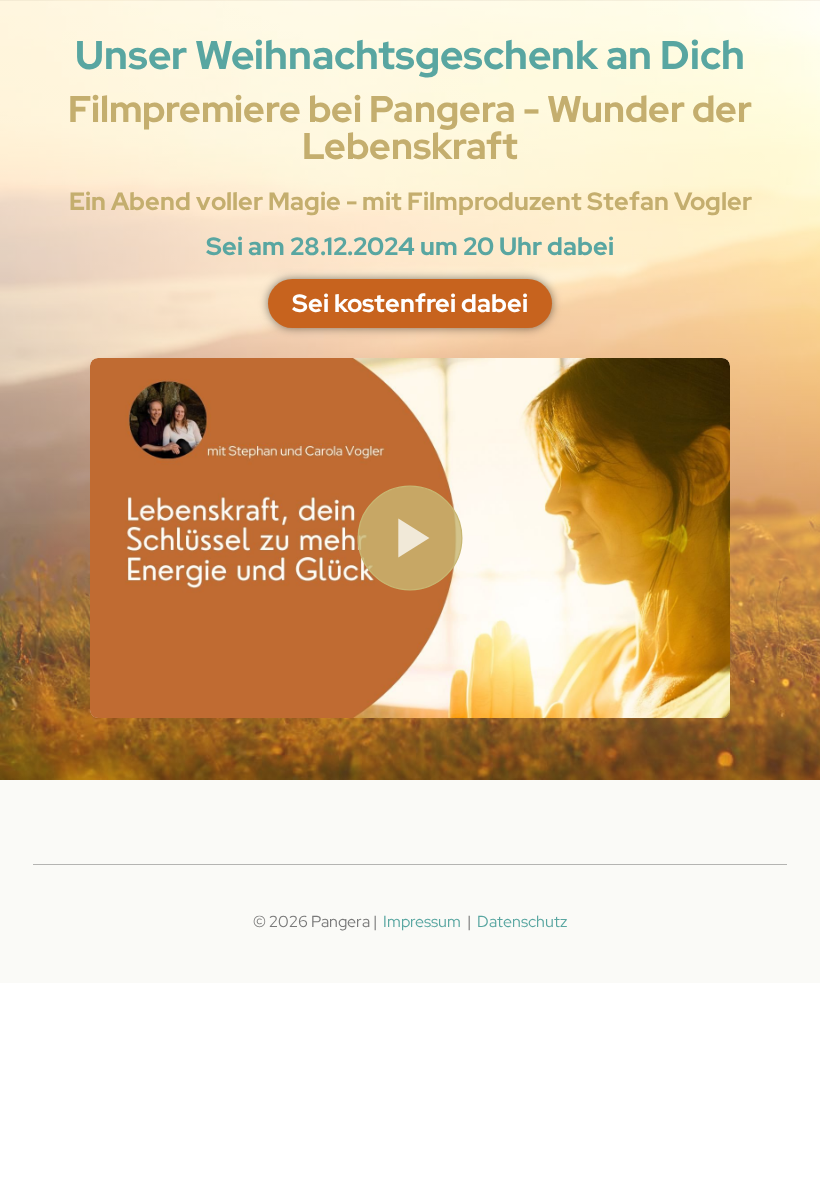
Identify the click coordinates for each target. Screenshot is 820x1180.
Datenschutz (522, 921)
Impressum (423, 921)
